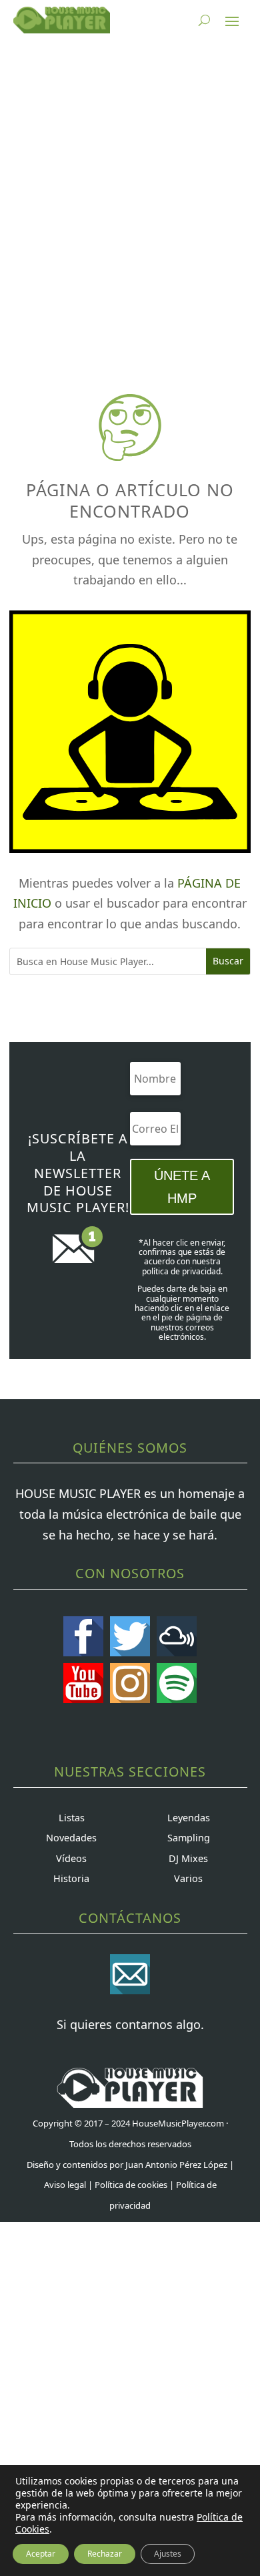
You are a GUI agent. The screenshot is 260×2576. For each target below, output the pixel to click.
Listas (72, 1818)
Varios (188, 1878)
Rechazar (105, 2554)
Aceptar (41, 2554)
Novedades (71, 1838)
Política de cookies (131, 2185)
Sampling (189, 1838)
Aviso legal (65, 2185)
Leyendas (189, 1818)
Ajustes (168, 2554)
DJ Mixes (188, 1858)
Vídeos (71, 1858)
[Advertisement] (130, 197)
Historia (71, 1878)
